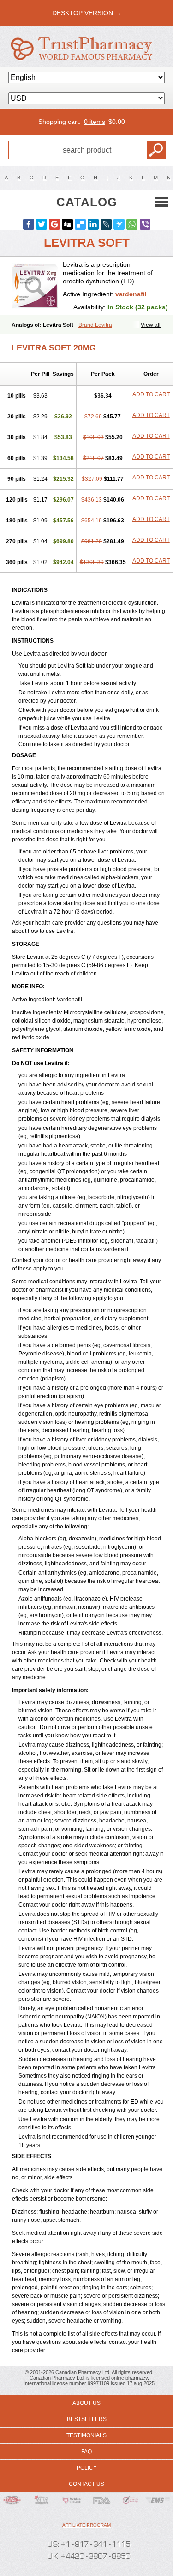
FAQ (86, 2452)
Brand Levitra (95, 325)
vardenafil (131, 294)
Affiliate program (86, 2525)
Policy (87, 2468)
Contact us (86, 2484)
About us (86, 2403)
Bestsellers (87, 2419)
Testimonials (86, 2435)
